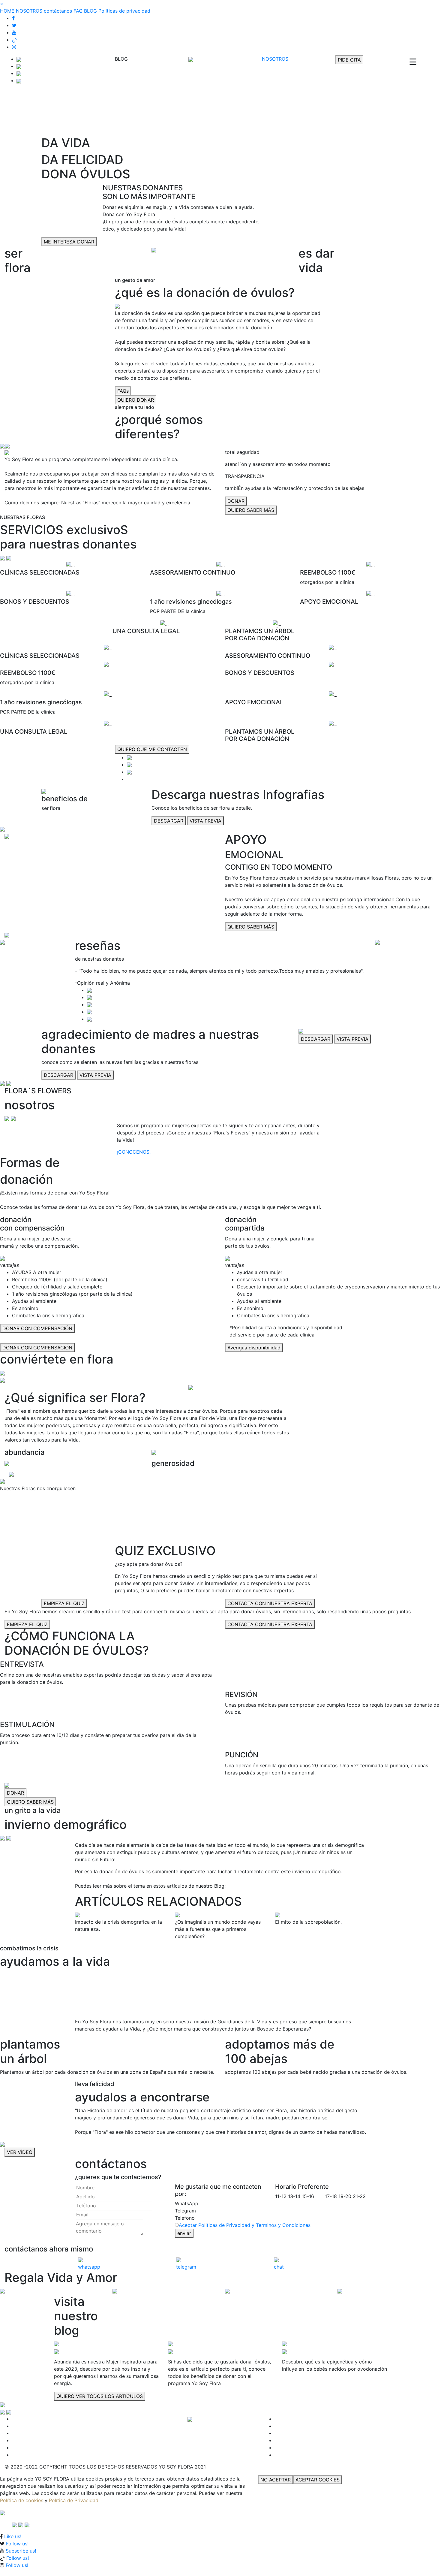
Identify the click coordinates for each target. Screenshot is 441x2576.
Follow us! (17, 2544)
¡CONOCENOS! (134, 1152)
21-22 (359, 2196)
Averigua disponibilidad (254, 1348)
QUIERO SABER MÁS (251, 510)
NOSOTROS (29, 11)
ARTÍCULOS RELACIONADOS (158, 1901)
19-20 (345, 2196)
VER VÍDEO (20, 2152)
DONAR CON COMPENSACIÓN (37, 1328)
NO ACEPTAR (276, 2480)
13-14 (294, 2196)
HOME (7, 11)
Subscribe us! (21, 2551)
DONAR (236, 501)
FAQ (78, 11)
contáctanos (58, 11)
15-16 (308, 2196)
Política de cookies (22, 2500)
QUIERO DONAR (136, 400)
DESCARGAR (169, 821)
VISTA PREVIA (205, 821)
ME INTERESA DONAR (69, 242)
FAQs (123, 391)
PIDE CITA (349, 60)
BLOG (90, 11)
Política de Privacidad (74, 2500)
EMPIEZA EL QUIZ (64, 1603)
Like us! (13, 2536)
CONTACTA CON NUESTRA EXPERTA (270, 1603)
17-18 (331, 2196)
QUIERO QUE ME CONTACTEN (152, 749)
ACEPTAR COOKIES (318, 2480)
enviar (184, 2233)
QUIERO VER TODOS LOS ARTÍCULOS (100, 2396)
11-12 (281, 2196)
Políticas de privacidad (124, 11)
